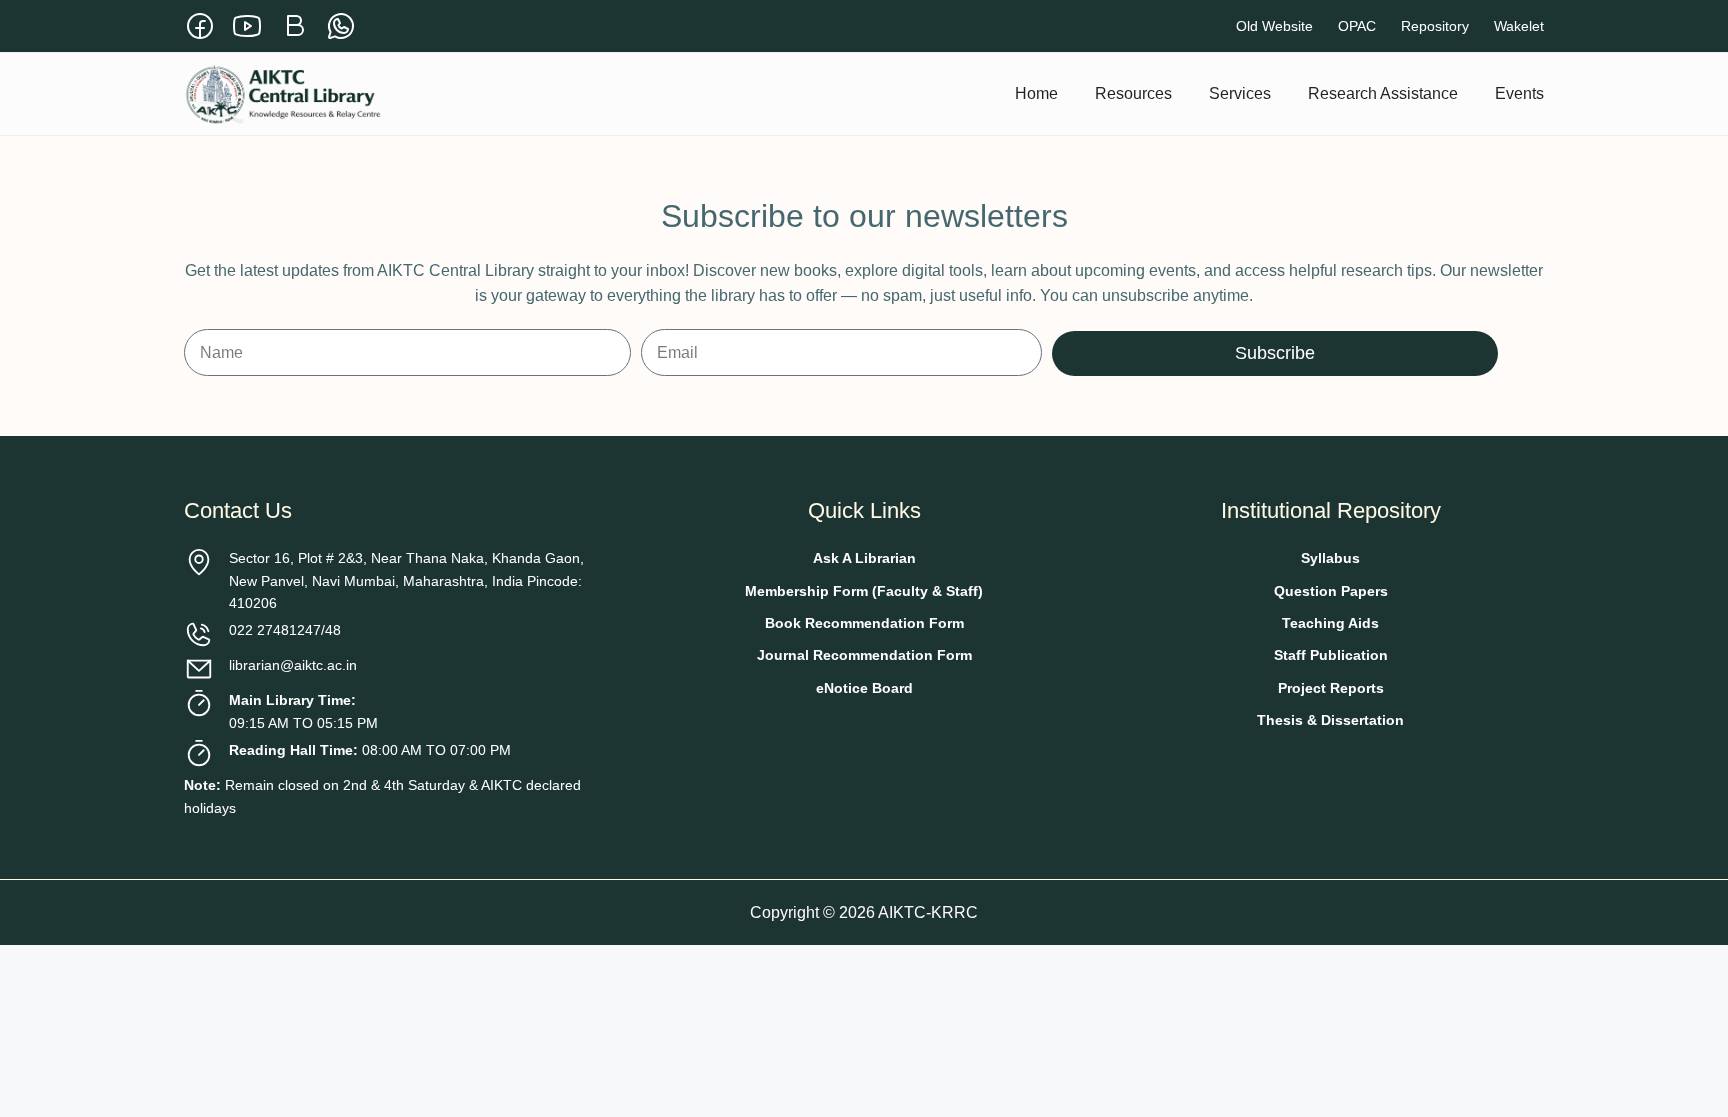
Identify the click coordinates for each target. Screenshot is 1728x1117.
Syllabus (1330, 558)
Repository (1435, 26)
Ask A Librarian (864, 558)
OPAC (1357, 26)
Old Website (1274, 26)
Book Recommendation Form (864, 623)
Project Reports (1331, 688)
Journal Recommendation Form (864, 655)
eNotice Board (864, 688)
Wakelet (1519, 26)
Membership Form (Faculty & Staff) (864, 591)
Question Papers (1331, 591)
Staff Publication (1331, 655)
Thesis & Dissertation (1330, 720)
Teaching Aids (1330, 623)
